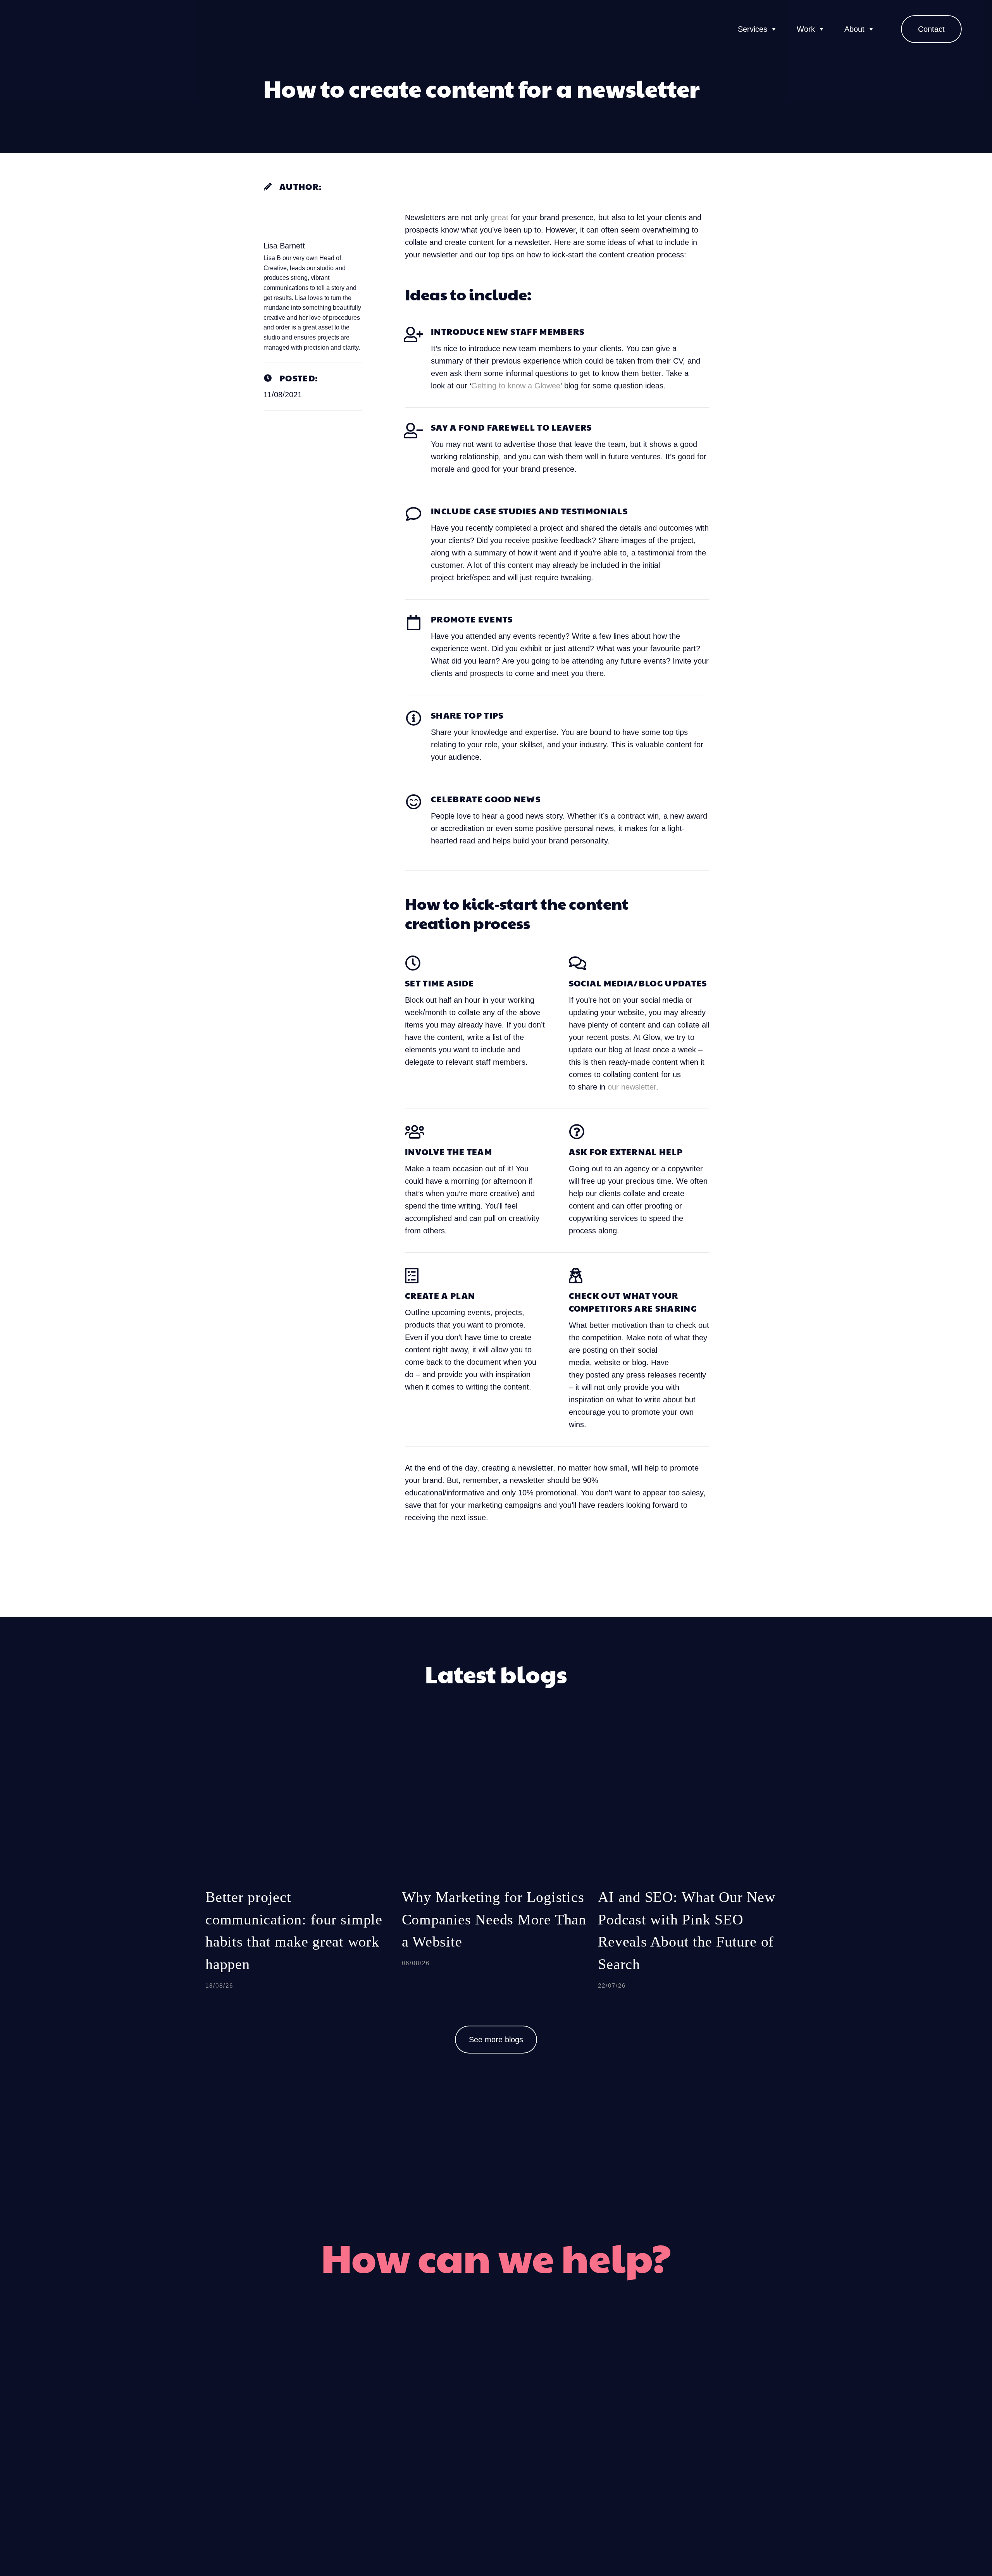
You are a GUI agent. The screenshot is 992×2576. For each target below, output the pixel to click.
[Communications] (540, 2416)
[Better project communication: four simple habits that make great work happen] (300, 1868)
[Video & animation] (452, 2445)
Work (806, 29)
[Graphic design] (452, 2416)
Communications (594, 2416)
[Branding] (452, 2387)
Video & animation (393, 2445)
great (499, 217)
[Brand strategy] (540, 2474)
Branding (417, 2387)
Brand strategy (589, 2474)
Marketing (578, 2387)
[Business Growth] (540, 2445)
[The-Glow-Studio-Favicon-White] (41, 29)
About (854, 29)
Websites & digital (394, 2474)
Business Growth (595, 2445)
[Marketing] (540, 2387)
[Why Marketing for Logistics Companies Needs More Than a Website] (496, 1868)
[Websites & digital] (452, 2474)
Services (753, 29)
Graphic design (402, 2416)
